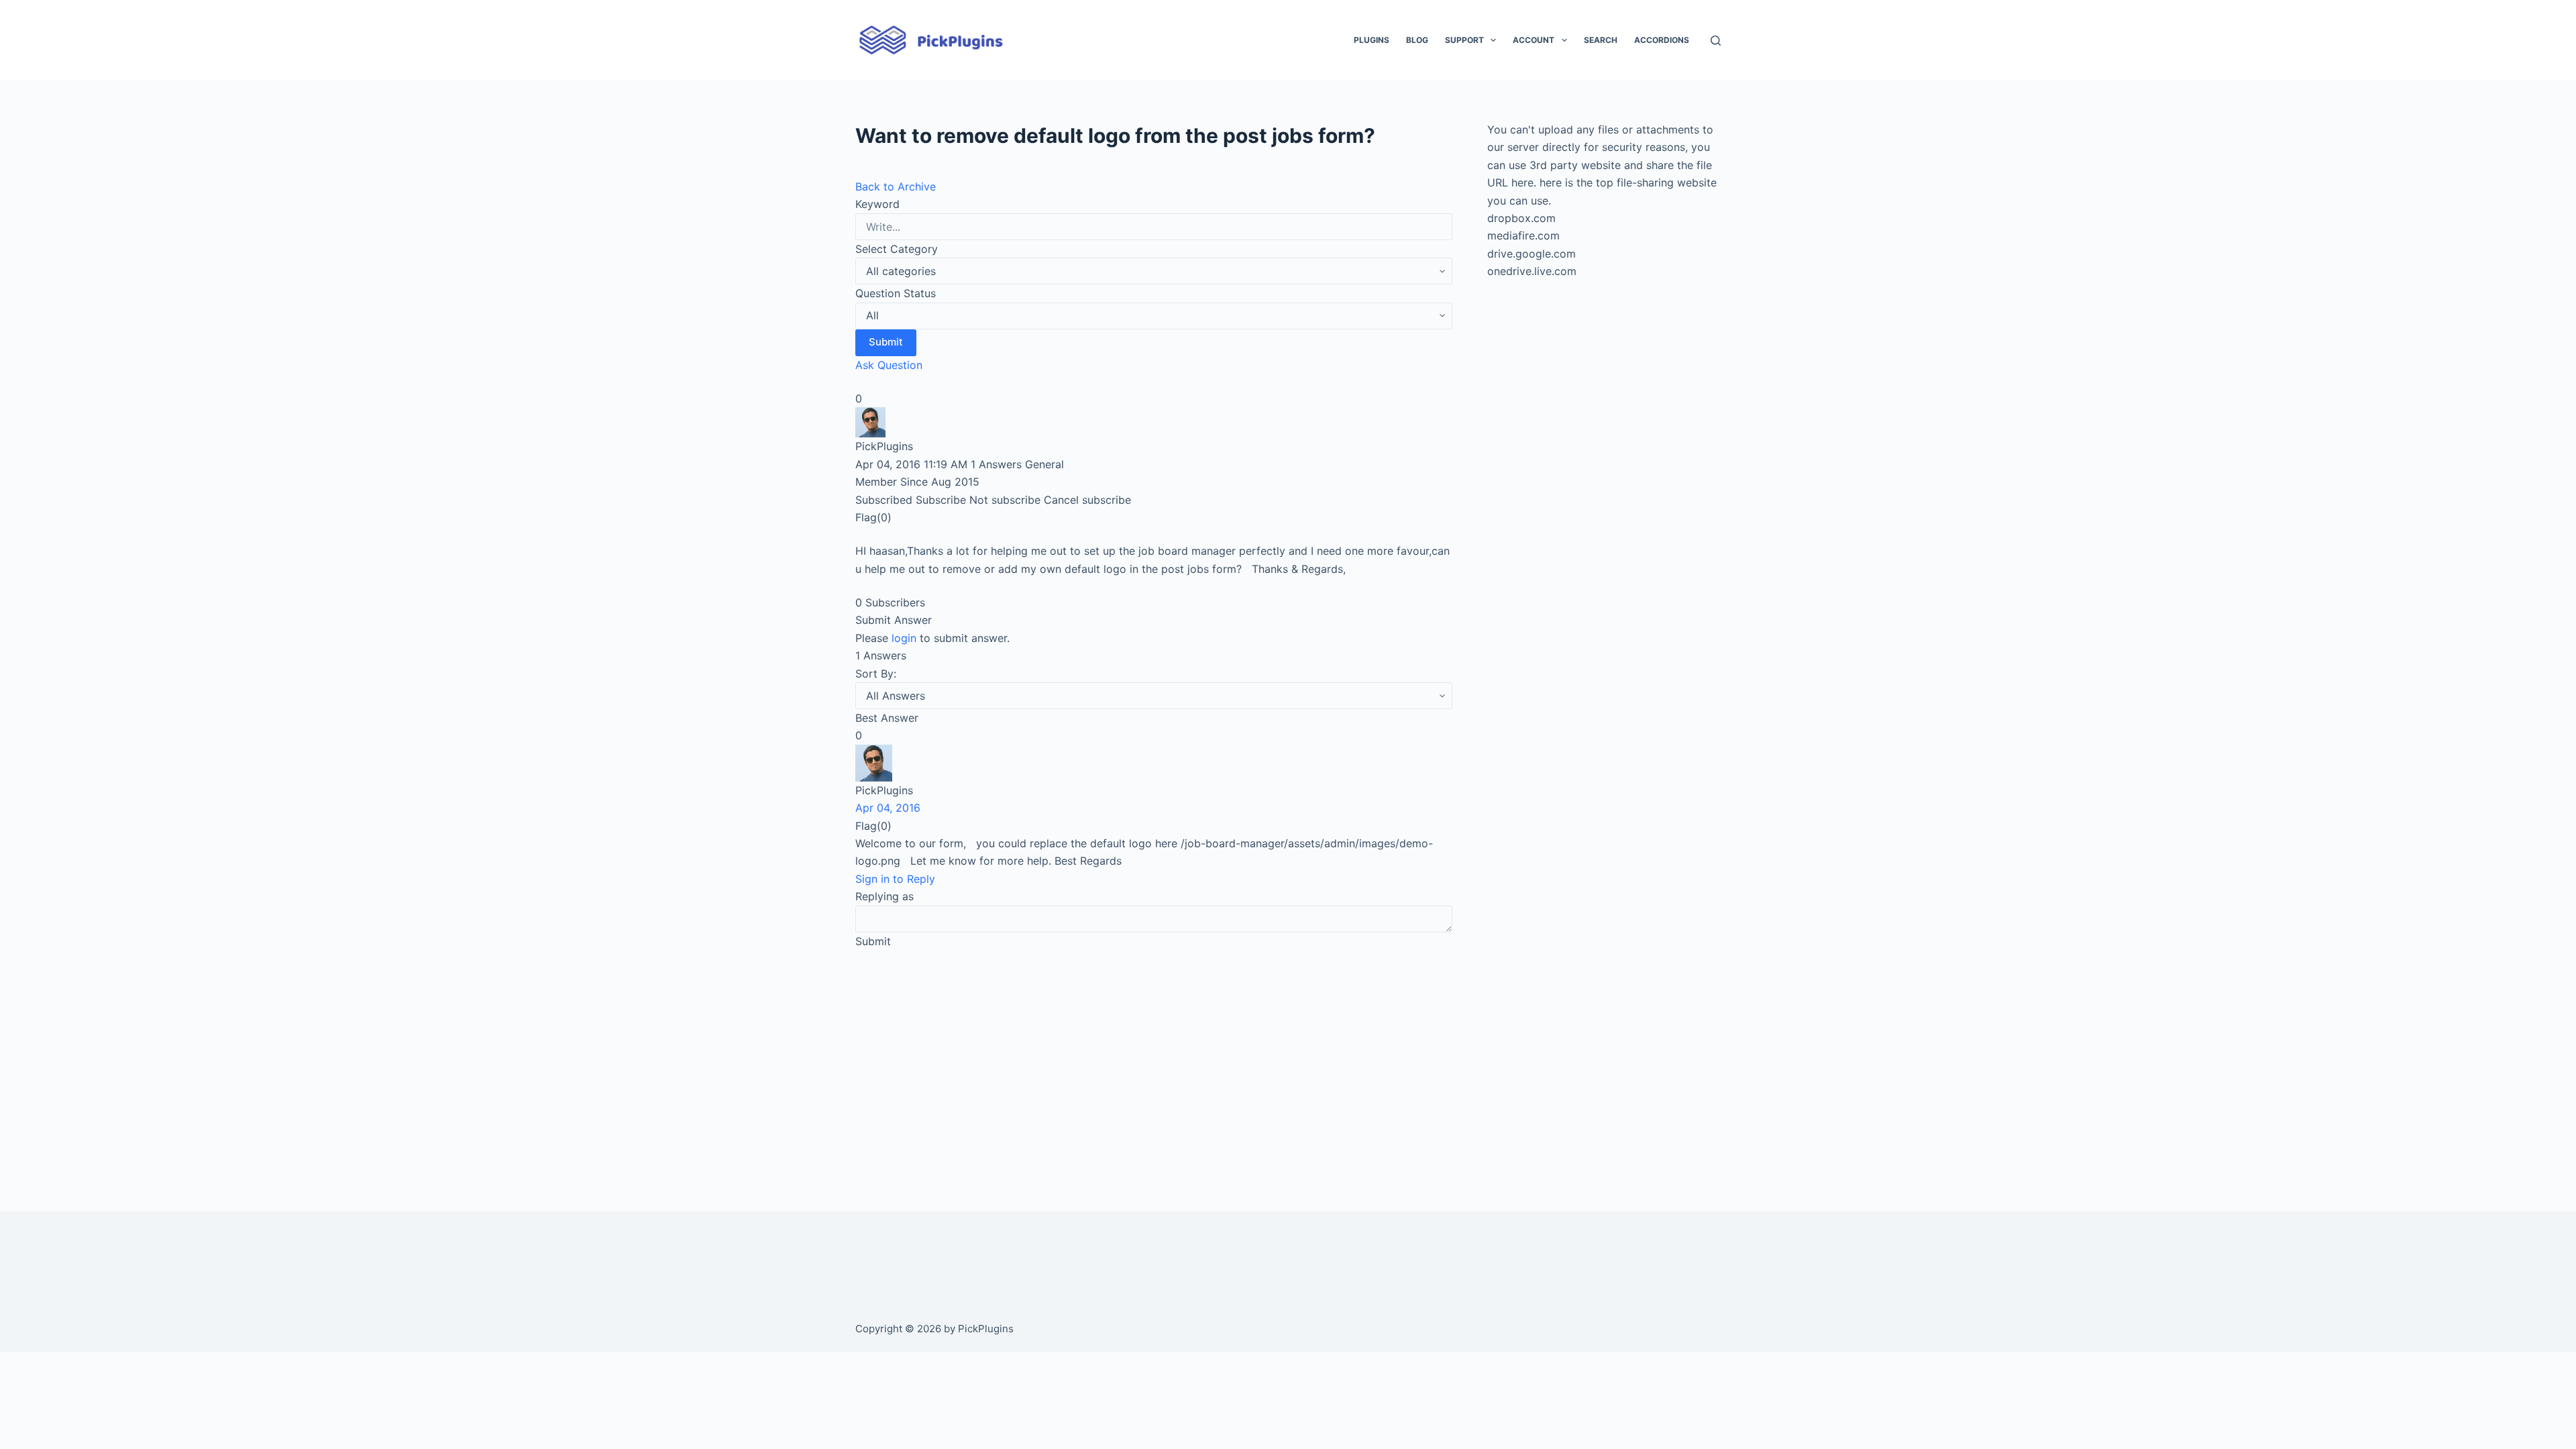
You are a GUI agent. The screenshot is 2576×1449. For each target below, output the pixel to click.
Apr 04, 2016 (888, 808)
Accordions (1662, 40)
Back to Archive (896, 186)
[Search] (1716, 41)
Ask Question (889, 365)
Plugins (1372, 40)
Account (1534, 40)
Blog (1417, 40)
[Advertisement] (1154, 1061)
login (904, 638)
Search (1601, 40)
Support (1464, 40)
